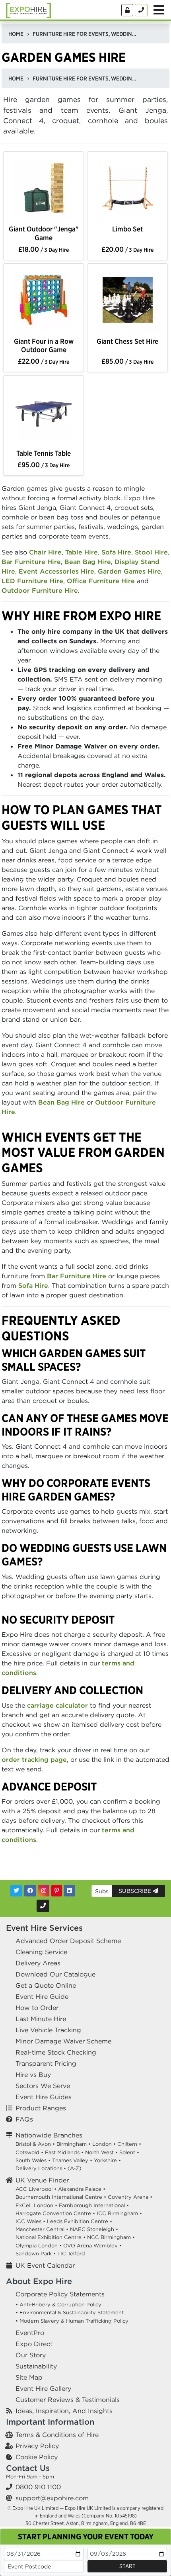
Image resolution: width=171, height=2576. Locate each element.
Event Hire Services (44, 1928)
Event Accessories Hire (56, 571)
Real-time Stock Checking (56, 2052)
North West (99, 2152)
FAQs (24, 2119)
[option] (44, 189)
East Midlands (62, 2152)
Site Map (29, 2377)
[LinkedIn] (70, 1891)
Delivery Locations (39, 2168)
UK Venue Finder (42, 2180)
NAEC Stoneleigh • (94, 2229)
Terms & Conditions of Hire (57, 2435)
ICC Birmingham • (119, 2213)
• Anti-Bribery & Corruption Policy (58, 2305)
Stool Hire (151, 552)
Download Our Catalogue (55, 1974)
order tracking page (34, 1759)
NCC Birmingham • (111, 2237)
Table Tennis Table (44, 453)
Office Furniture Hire (101, 581)
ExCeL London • (36, 2205)
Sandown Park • (36, 2254)
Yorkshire (105, 2160)
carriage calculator (57, 1705)
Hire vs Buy (33, 2075)
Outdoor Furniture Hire (40, 590)
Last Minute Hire (41, 2019)
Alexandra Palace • (82, 2189)
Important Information (50, 2422)
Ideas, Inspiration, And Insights (64, 2411)
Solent (127, 2152)
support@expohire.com (52, 2498)
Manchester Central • (42, 2229)
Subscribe (136, 1891)
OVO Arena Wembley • (92, 2246)
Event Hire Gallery (43, 2388)
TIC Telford (71, 2254)
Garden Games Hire (129, 571)
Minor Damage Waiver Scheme (63, 2041)
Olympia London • (39, 2246)
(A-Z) (75, 2168)
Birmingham (72, 2144)
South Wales (31, 2160)
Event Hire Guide (42, 1996)
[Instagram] (44, 1891)
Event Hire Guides (44, 2097)
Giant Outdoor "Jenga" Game (44, 233)
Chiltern (127, 2144)
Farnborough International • (94, 2205)
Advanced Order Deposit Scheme (68, 1941)
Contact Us (28, 2468)
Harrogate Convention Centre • (55, 2213)
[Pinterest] (57, 1891)
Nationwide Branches (49, 2135)
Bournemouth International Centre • (61, 2197)
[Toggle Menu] (159, 10)
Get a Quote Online (46, 1985)
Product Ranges (41, 2108)
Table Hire (82, 552)
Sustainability (36, 2366)
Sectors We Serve (43, 2086)
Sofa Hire (116, 552)
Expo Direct (34, 2344)
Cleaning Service (41, 1952)
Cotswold (27, 2152)
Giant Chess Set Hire (127, 341)
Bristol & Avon (33, 2144)
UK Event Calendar (45, 2265)
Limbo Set (127, 229)
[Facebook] (30, 1891)
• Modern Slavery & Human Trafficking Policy (72, 2321)
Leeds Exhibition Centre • (80, 2221)
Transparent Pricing (46, 2063)
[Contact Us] (141, 10)
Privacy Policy (37, 2446)
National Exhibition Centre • (51, 2237)
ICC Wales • (30, 2221)
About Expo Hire (39, 2281)
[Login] (127, 10)
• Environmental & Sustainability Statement (70, 2313)
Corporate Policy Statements (60, 2294)
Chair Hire (45, 552)
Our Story (31, 2355)
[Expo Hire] (28, 10)
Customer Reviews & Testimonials (68, 2400)
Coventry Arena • (130, 2197)
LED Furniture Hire (32, 581)
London (102, 2144)
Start (127, 2566)
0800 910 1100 (38, 2487)
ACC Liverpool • (36, 2189)
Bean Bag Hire (88, 562)
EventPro (30, 2333)
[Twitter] (16, 1891)
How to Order (37, 2008)
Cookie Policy (37, 2457)
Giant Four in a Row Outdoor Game (44, 345)
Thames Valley (70, 2160)
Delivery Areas (38, 1963)
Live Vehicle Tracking (48, 2030)
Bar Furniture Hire (31, 562)
